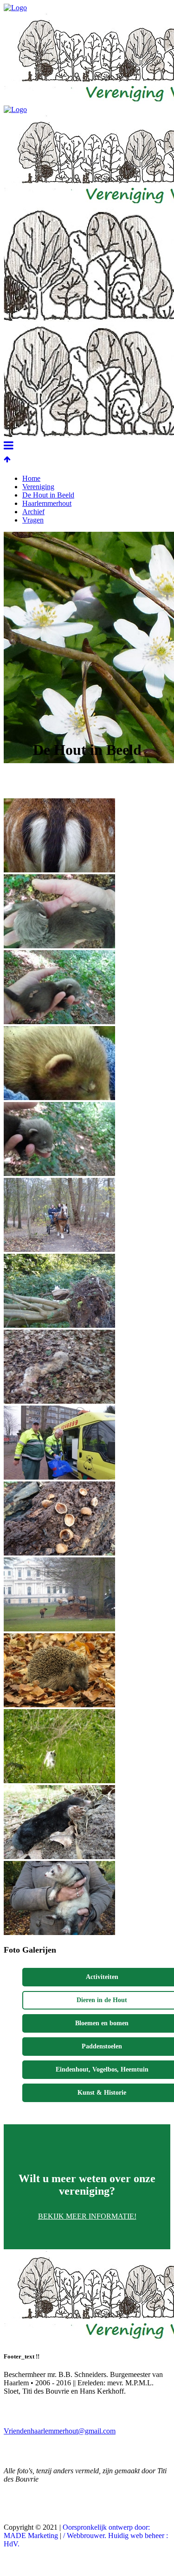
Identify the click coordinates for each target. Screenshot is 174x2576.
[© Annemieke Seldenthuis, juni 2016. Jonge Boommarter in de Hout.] (59, 946)
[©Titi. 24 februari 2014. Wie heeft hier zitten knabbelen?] (59, 1553)
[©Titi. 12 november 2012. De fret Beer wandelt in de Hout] (59, 1932)
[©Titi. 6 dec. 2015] (59, 1249)
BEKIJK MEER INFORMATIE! (87, 2216)
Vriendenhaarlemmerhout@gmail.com (60, 2431)
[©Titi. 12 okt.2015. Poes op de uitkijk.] (59, 1325)
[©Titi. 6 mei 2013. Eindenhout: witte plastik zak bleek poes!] (59, 1781)
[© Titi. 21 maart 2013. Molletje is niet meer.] (59, 1857)
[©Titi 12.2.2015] (59, 1401)
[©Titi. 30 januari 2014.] (59, 1629)
